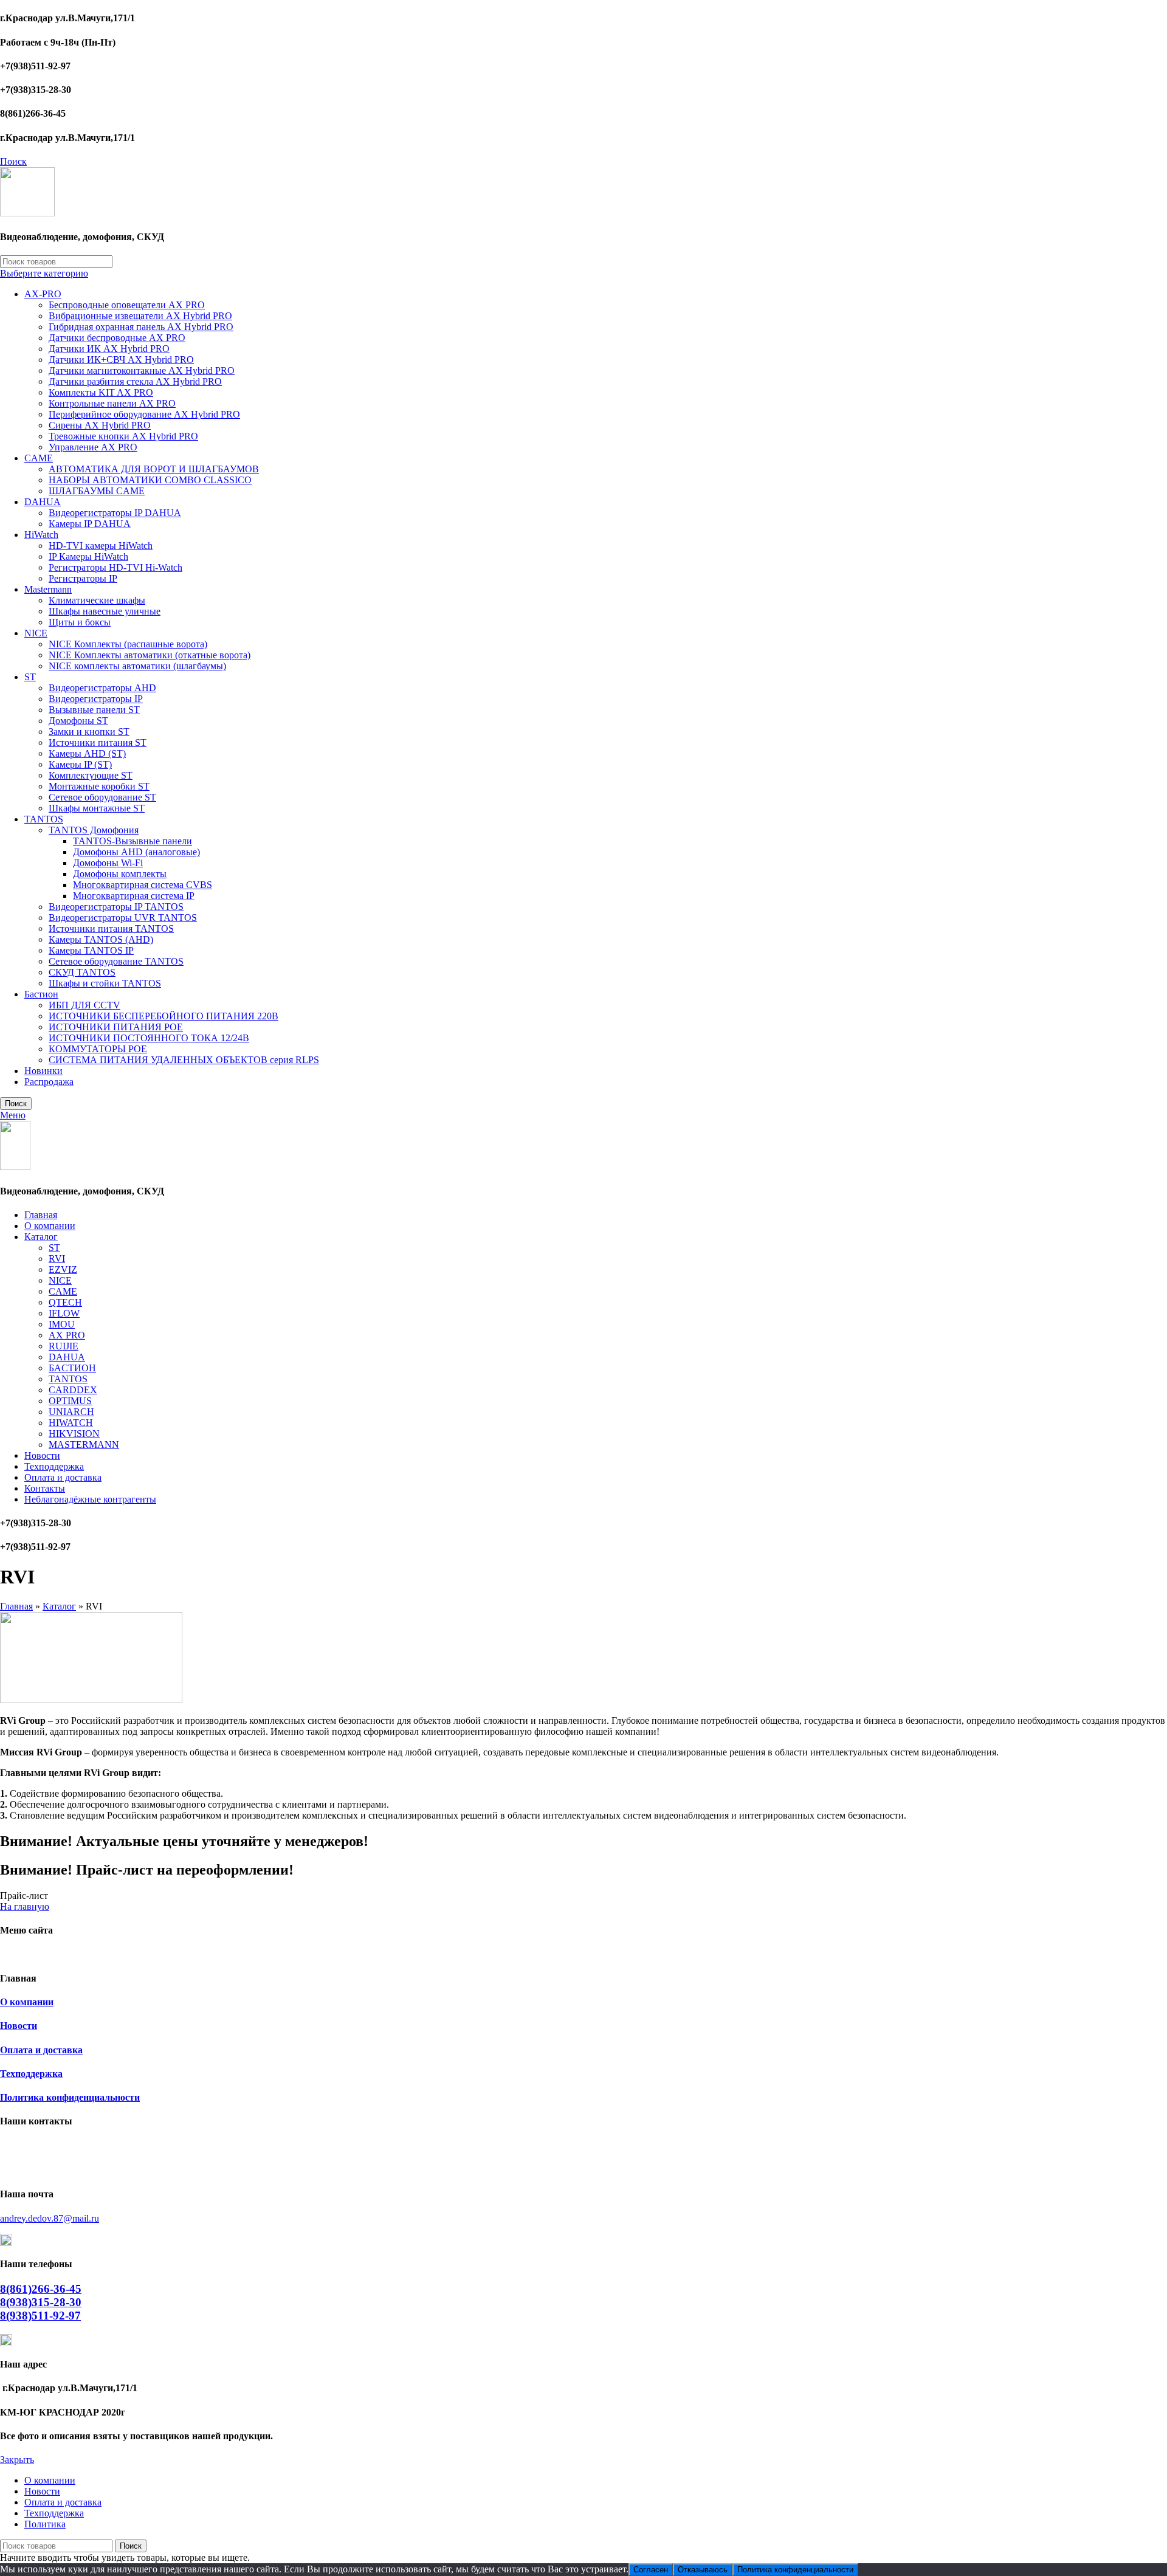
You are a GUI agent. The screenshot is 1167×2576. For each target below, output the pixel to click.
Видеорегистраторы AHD (102, 688)
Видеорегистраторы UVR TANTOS (123, 918)
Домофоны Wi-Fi (108, 863)
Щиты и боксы (80, 622)
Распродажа (49, 1082)
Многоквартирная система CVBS (143, 885)
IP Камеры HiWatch (88, 556)
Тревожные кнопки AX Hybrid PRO (123, 436)
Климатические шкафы (97, 600)
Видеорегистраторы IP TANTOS (116, 907)
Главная (16, 1606)
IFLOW (64, 1313)
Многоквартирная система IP (134, 896)
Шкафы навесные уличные (105, 611)
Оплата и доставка (41, 2050)
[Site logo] (27, 213)
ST (30, 677)
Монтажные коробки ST (99, 786)
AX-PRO (43, 294)
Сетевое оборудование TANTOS (116, 961)
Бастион (41, 994)
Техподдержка (31, 2074)
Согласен (651, 2570)
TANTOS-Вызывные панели (133, 841)
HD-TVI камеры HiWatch (101, 546)
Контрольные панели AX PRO (112, 403)
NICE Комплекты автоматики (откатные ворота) (150, 655)
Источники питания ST (98, 742)
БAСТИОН (72, 1368)
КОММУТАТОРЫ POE (98, 1049)
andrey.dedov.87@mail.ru (50, 2218)
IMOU (62, 1324)
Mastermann (48, 589)
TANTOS (44, 819)
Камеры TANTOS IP (91, 950)
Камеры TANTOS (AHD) (101, 939)
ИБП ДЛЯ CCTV (84, 1005)
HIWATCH (71, 1423)
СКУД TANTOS (82, 972)
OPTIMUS (70, 1401)
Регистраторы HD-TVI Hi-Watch (115, 567)
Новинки (43, 1071)
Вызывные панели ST (94, 710)
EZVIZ (63, 1269)
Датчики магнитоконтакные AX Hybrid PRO (142, 370)
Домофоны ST (78, 721)
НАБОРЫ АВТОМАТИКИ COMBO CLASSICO (150, 480)
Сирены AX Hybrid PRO (100, 425)
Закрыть (17, 2460)
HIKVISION (74, 1434)
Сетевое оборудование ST (102, 797)
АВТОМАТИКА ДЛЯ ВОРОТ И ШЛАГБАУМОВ (154, 469)
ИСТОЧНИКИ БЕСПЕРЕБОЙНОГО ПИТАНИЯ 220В (164, 1016)
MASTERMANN (84, 1445)
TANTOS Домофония (94, 830)
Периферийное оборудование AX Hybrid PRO (144, 414)
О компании (27, 2002)
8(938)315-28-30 (41, 2302)
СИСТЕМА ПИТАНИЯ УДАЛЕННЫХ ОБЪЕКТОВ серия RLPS (184, 1060)
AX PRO (67, 1335)
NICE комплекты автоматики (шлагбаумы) (137, 666)
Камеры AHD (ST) (87, 753)
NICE (36, 633)
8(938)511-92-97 (40, 2316)
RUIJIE (64, 1346)
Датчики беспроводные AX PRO (117, 338)
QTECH (65, 1302)
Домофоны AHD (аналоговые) (136, 852)
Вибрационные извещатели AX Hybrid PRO (140, 316)
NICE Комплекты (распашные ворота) (128, 644)
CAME (39, 458)
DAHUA (43, 502)
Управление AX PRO (93, 447)
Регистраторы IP (83, 578)
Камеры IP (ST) (80, 764)
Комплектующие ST (91, 775)
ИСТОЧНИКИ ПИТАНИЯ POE (116, 1027)
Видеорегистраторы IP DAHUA (115, 513)
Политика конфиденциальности (70, 2097)
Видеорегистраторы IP (96, 699)
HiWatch (41, 535)
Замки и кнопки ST (89, 732)
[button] (24, 1896)
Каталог (59, 1606)
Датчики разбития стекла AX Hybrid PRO (135, 381)
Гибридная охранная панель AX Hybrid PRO (141, 327)
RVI (57, 1259)
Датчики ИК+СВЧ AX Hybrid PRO (121, 360)
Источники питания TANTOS (111, 928)
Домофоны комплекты (120, 874)
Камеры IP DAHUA (90, 524)
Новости (19, 2026)
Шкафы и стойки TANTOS (105, 983)
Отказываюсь (703, 2570)
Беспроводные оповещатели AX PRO (127, 305)
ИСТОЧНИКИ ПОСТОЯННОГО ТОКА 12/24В (149, 1038)
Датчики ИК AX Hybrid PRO (109, 349)
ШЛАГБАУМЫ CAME (97, 491)
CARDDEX (73, 1390)
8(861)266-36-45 (41, 2289)
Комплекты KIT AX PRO (101, 392)
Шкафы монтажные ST (97, 808)
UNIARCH (71, 1412)
